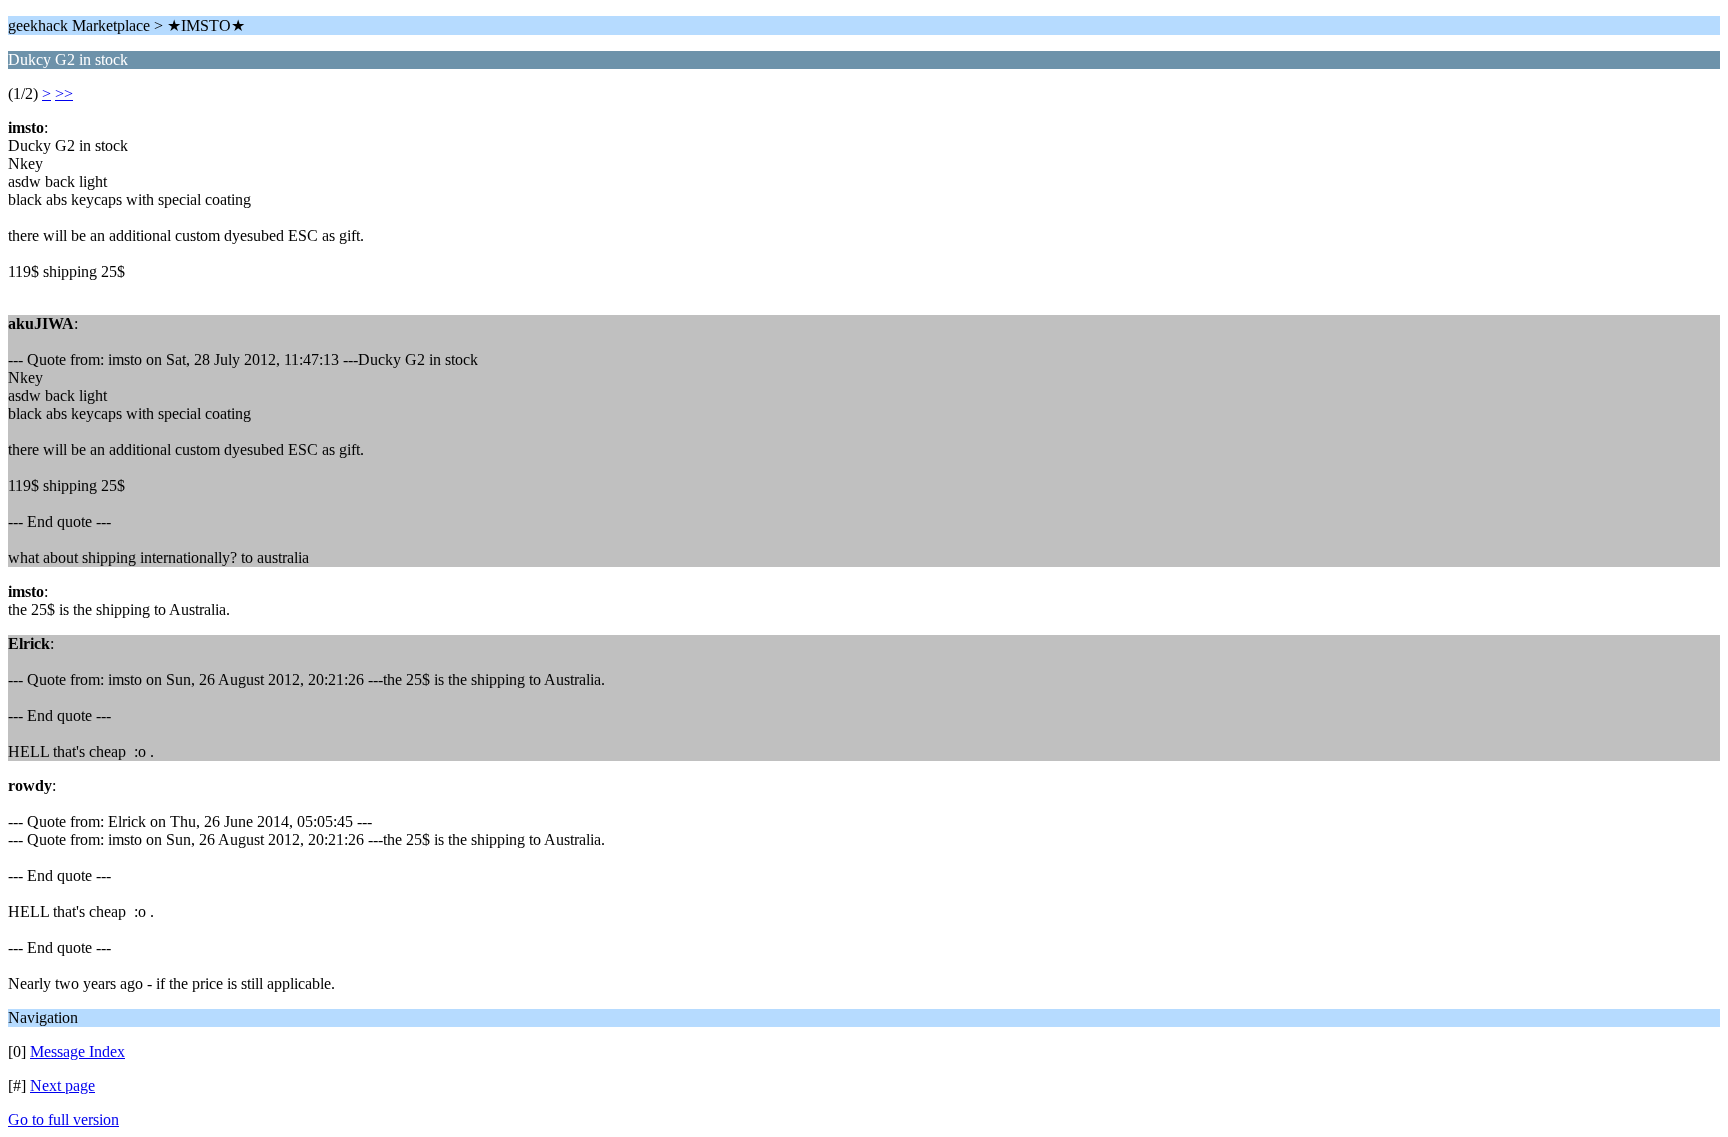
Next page (62, 1085)
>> (64, 93)
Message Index (77, 1051)
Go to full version (63, 1119)
